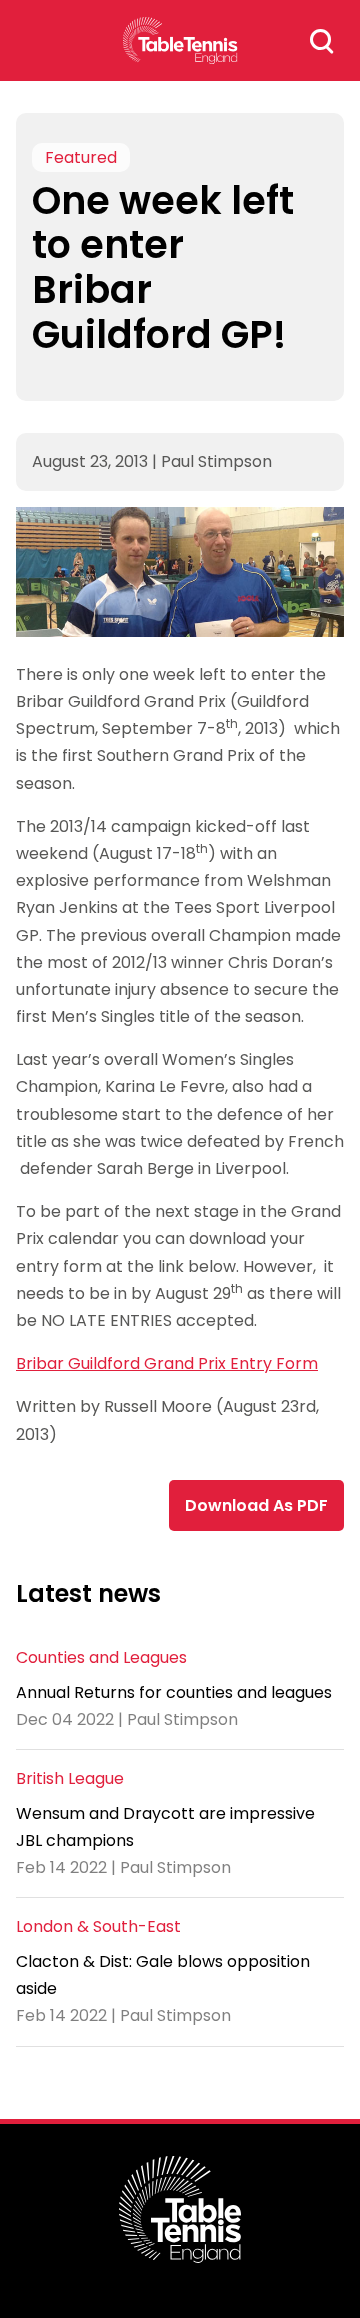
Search (322, 41)
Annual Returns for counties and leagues (174, 1692)
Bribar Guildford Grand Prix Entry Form (167, 1363)
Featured (81, 157)
